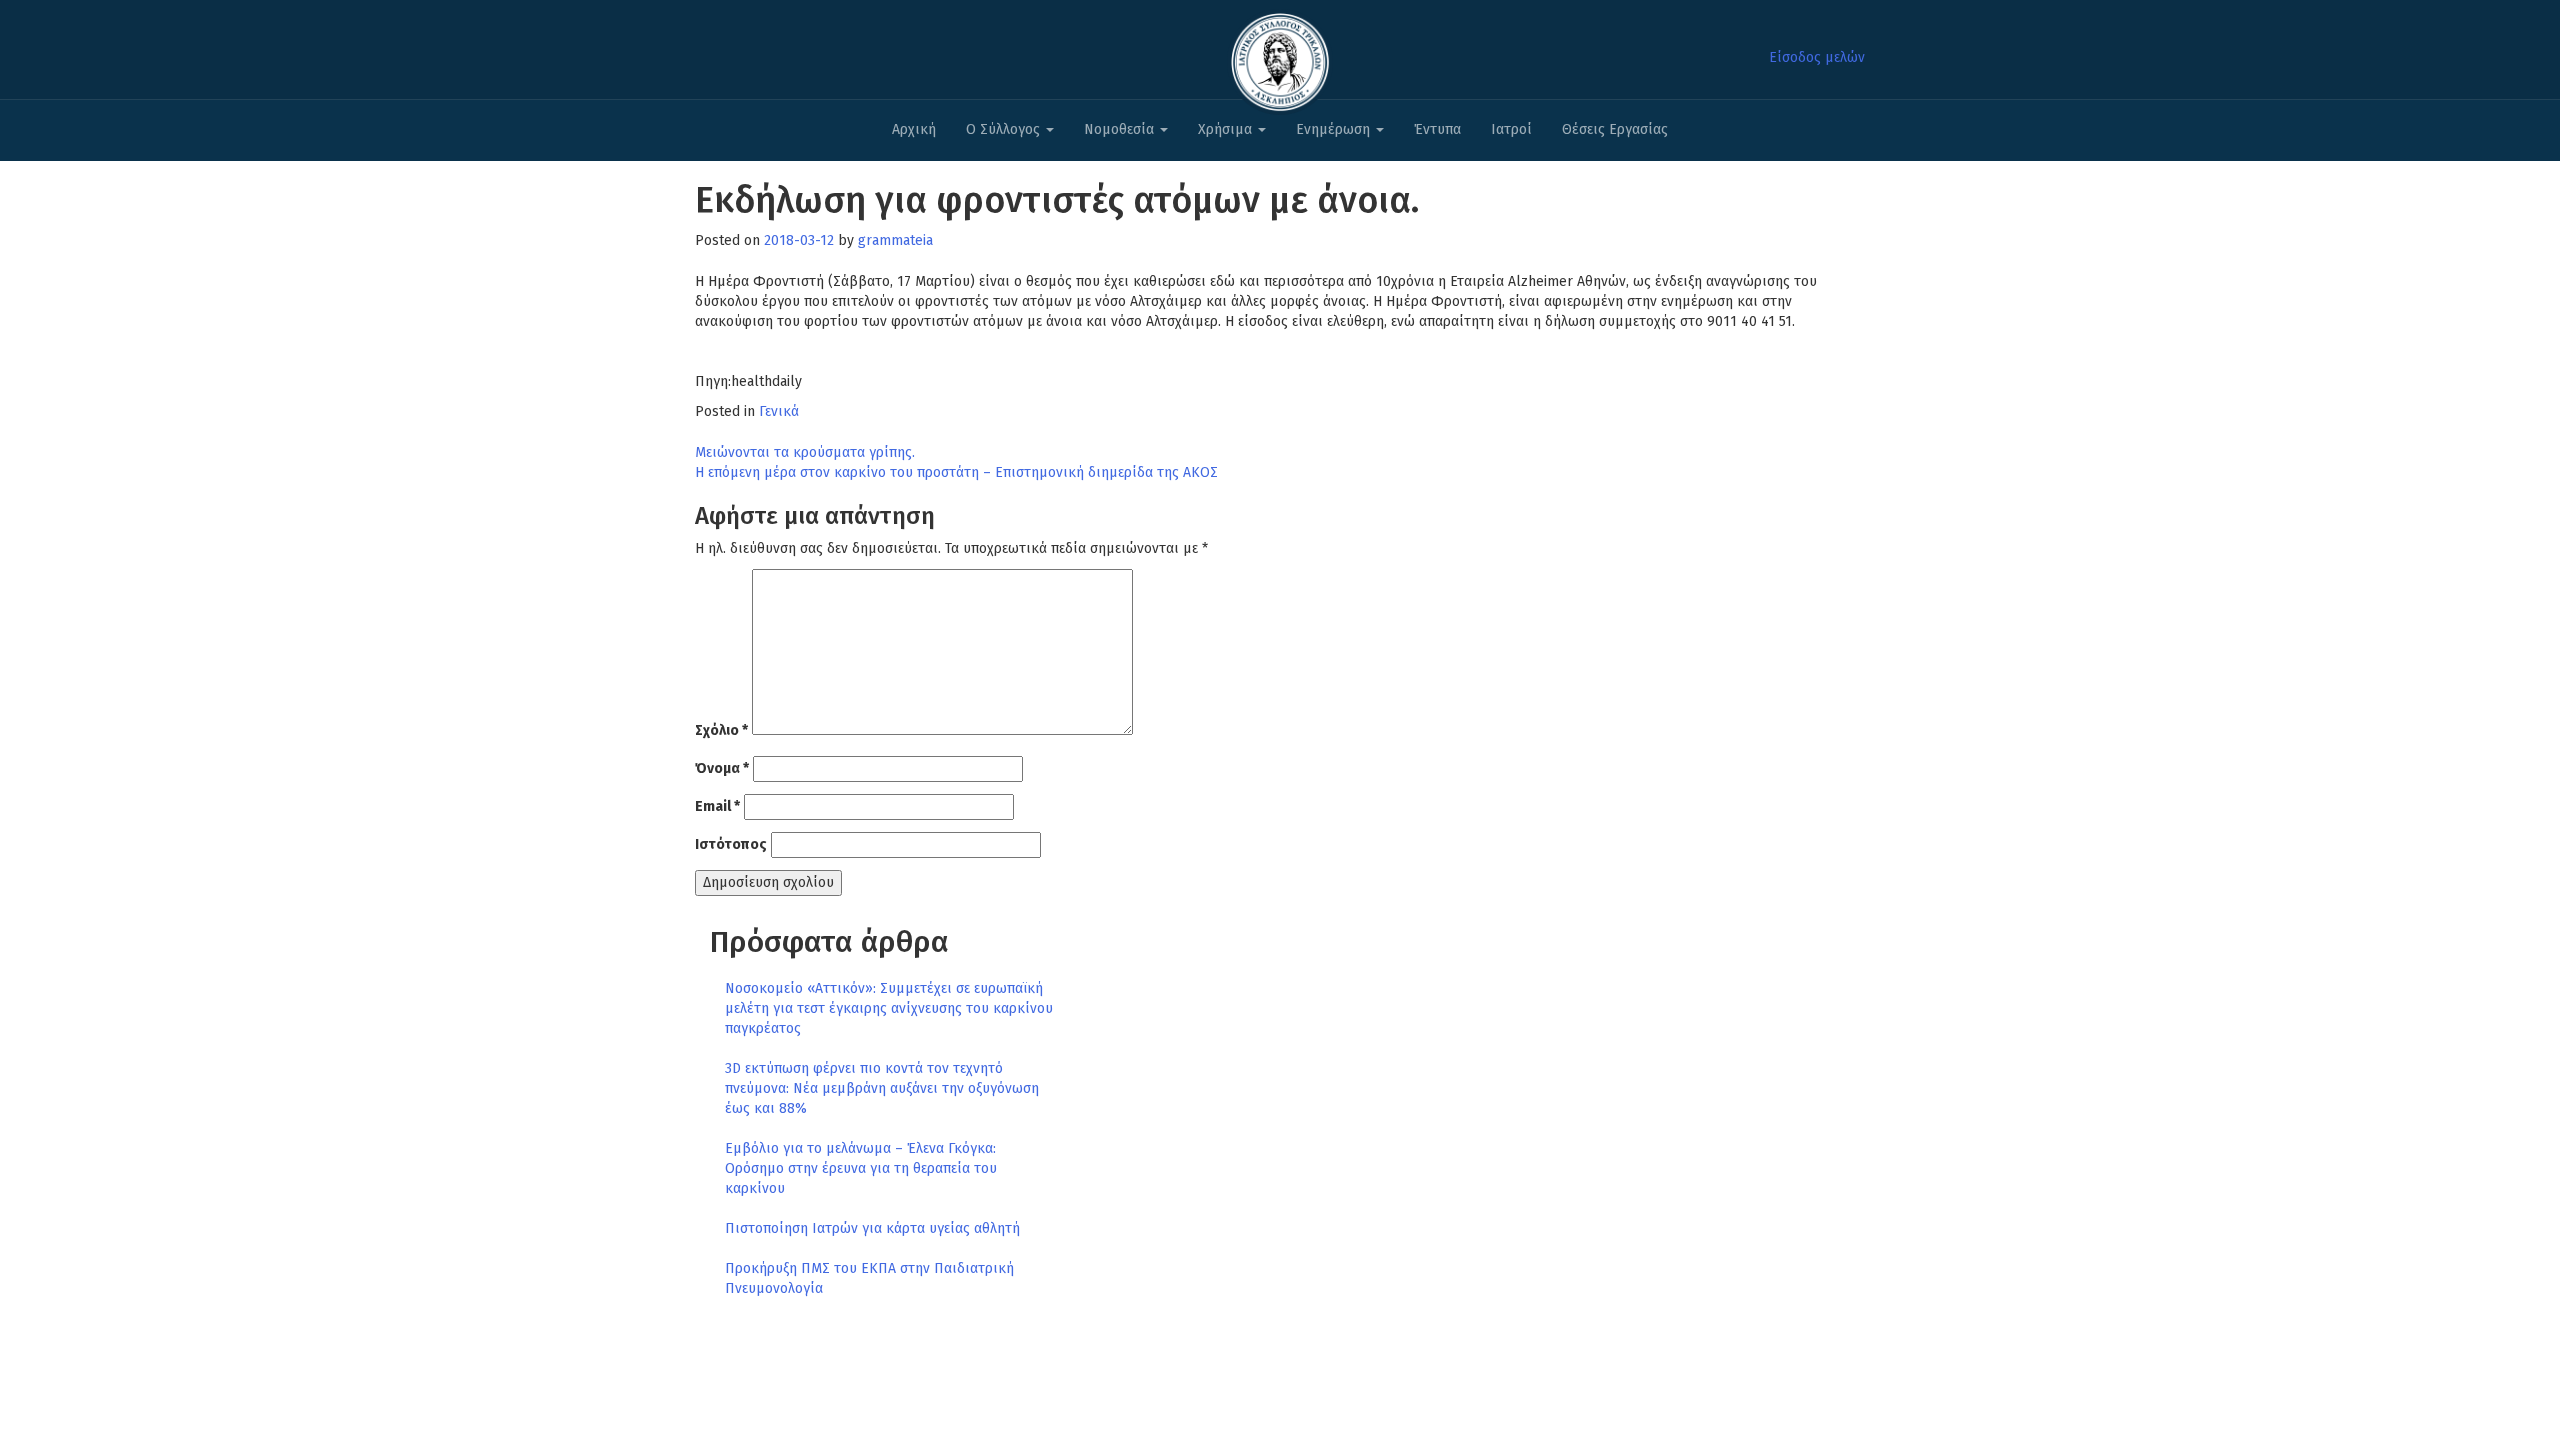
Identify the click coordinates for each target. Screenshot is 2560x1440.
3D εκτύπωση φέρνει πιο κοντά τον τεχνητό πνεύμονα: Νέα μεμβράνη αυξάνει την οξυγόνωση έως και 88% (882, 1088)
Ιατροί (1511, 129)
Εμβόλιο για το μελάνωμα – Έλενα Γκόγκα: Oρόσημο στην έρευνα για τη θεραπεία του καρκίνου (861, 1168)
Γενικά (779, 411)
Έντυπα (1437, 129)
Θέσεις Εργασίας (1615, 129)
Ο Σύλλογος (1005, 129)
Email (717, 806)
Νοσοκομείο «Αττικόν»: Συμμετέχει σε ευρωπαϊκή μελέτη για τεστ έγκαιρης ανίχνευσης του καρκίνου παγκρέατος (889, 1008)
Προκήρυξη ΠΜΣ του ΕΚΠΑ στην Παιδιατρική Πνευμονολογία (869, 1278)
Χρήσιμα (1227, 129)
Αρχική (914, 129)
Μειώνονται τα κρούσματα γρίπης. (805, 452)
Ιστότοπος (731, 844)
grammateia (895, 240)
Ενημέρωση (1335, 129)
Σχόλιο (721, 730)
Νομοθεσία (1121, 129)
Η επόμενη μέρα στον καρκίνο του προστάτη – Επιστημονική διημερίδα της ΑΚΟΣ (956, 472)
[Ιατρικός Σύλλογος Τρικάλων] (1280, 56)
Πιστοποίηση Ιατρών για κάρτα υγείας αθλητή (872, 1228)
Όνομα (722, 768)
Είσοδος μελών (1817, 57)
